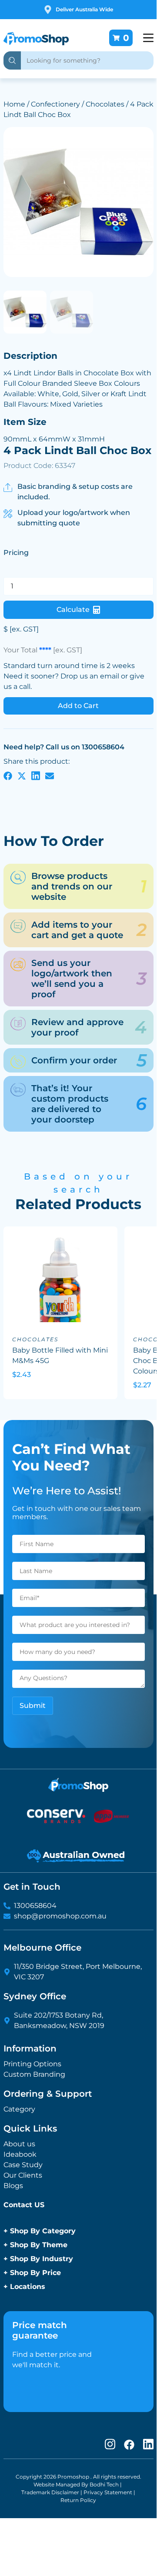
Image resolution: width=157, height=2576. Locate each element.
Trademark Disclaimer (50, 2492)
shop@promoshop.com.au (60, 1916)
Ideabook (20, 2154)
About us (19, 2144)
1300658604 (35, 1906)
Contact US (24, 2205)
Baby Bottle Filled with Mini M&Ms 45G (60, 1355)
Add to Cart (78, 706)
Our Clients (23, 2175)
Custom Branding (34, 2074)
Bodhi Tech (104, 2484)
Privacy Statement (108, 2492)
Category (19, 2109)
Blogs (13, 2186)
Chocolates (105, 104)
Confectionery (55, 104)
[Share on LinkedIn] (36, 775)
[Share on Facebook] (8, 775)
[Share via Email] (50, 775)
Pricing (16, 553)
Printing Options (32, 2064)
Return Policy (78, 2500)
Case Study (23, 2165)
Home (14, 104)
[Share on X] (22, 775)
